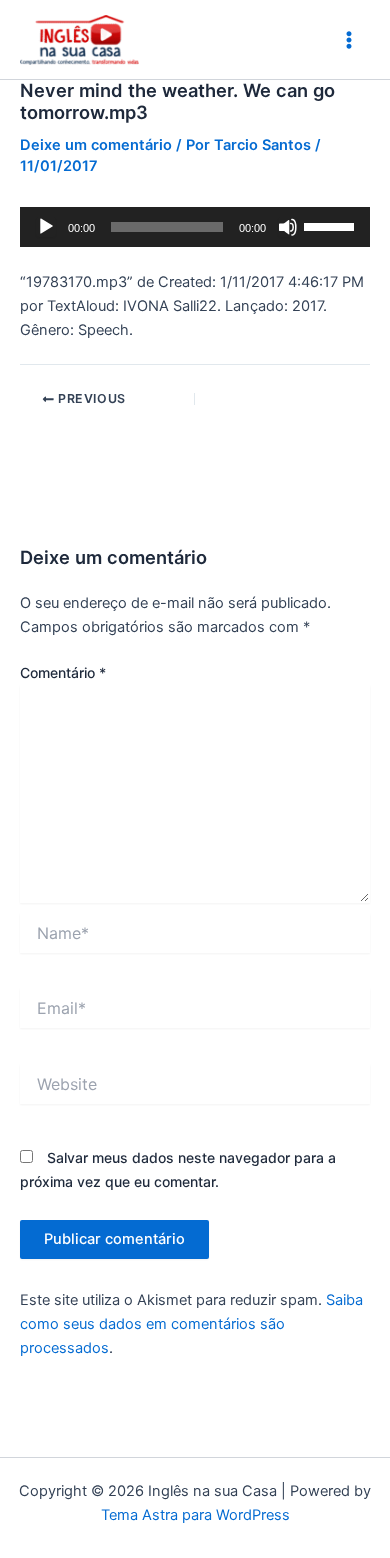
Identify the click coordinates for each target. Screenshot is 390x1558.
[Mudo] (288, 227)
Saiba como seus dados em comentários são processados (191, 1324)
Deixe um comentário (96, 145)
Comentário (63, 672)
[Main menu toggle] (349, 40)
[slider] (332, 225)
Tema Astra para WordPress (195, 1515)
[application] (195, 227)
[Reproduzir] (46, 227)
